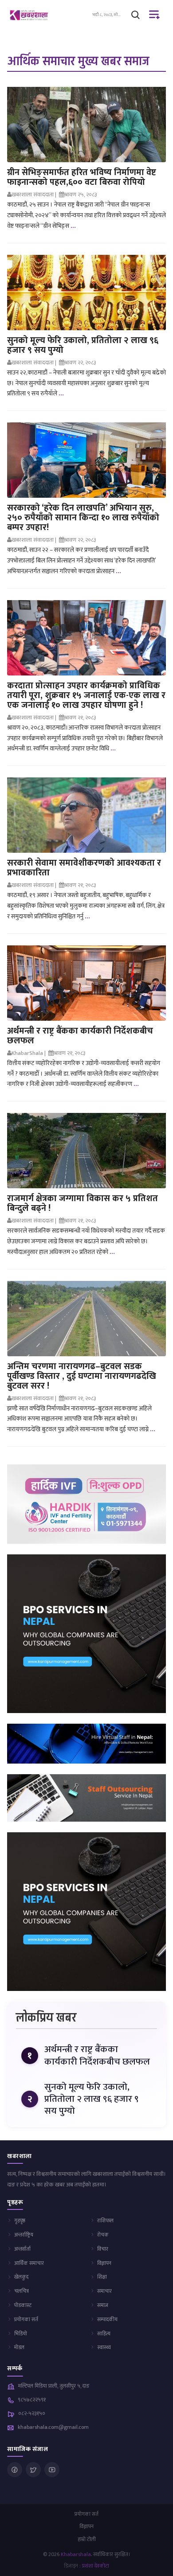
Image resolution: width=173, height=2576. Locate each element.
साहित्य (104, 2334)
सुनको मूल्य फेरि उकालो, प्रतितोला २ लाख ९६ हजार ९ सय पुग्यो (83, 345)
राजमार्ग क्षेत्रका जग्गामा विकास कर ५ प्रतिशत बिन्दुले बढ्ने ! (83, 1203)
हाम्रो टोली (87, 2539)
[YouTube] (52, 2470)
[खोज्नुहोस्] (135, 15)
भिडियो (21, 2334)
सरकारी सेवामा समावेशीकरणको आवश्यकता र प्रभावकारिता (84, 868)
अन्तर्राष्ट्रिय (24, 2235)
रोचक (103, 2235)
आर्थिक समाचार (29, 2263)
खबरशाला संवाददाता (33, 195)
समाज (103, 2305)
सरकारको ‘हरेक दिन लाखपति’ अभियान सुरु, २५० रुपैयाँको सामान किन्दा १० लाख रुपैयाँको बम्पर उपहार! (83, 518)
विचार (103, 2249)
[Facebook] (15, 2470)
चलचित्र (22, 2291)
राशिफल (105, 2221)
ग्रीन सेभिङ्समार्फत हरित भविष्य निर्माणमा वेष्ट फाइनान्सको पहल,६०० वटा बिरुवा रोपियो (82, 177)
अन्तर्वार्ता (22, 2249)
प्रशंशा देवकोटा (96, 2566)
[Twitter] (33, 2470)
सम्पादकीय (107, 2319)
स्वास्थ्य (104, 2347)
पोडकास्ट (23, 2305)
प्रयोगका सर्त (26, 2319)
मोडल (19, 2347)
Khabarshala (76, 2554)
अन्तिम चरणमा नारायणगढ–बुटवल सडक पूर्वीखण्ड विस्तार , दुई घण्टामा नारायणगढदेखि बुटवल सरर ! (82, 1376)
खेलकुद (21, 2277)
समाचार (104, 2291)
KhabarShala (27, 1053)
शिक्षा (102, 2277)
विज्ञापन (104, 2263)
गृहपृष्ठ (20, 2221)
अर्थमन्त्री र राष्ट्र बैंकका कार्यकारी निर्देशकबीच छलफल (80, 1036)
